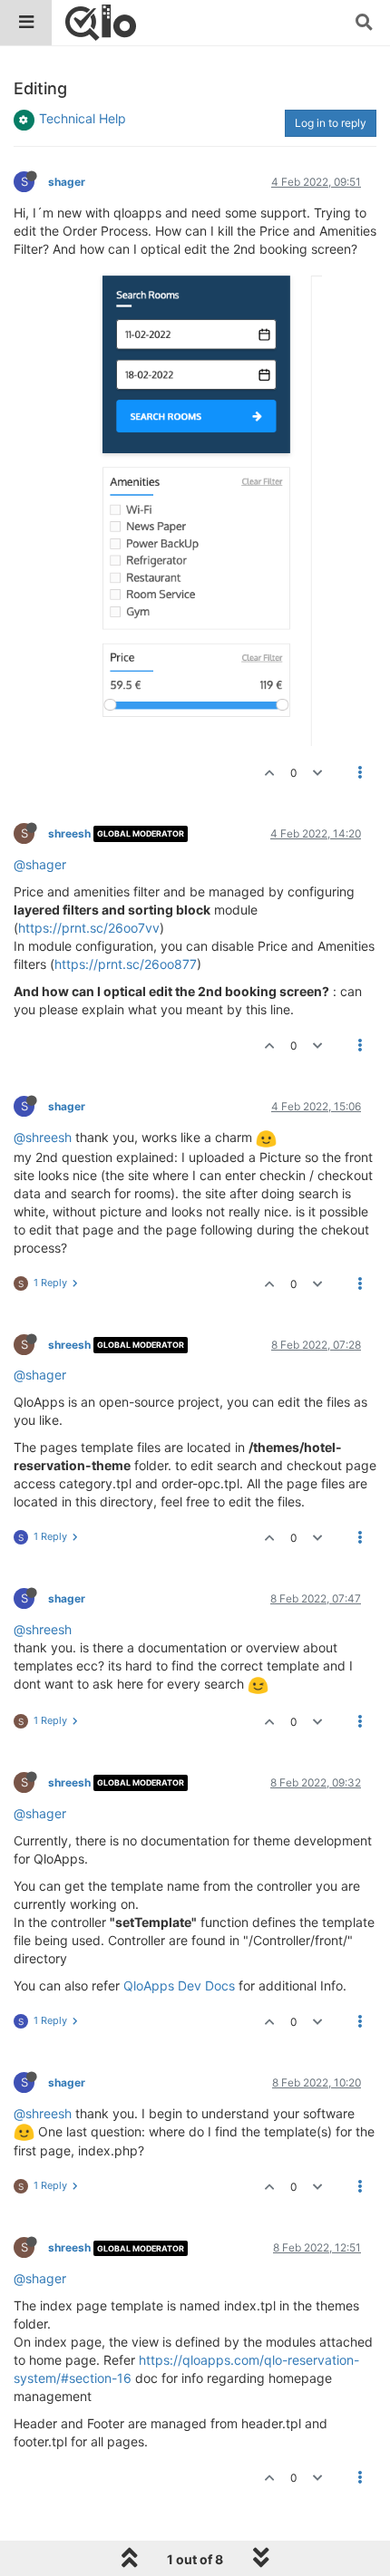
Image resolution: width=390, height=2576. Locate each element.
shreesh (69, 833)
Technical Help (83, 118)
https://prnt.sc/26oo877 (126, 964)
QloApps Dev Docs (179, 1985)
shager (67, 182)
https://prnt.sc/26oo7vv (89, 928)
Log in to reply (331, 123)
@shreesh (43, 1137)
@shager (40, 864)
